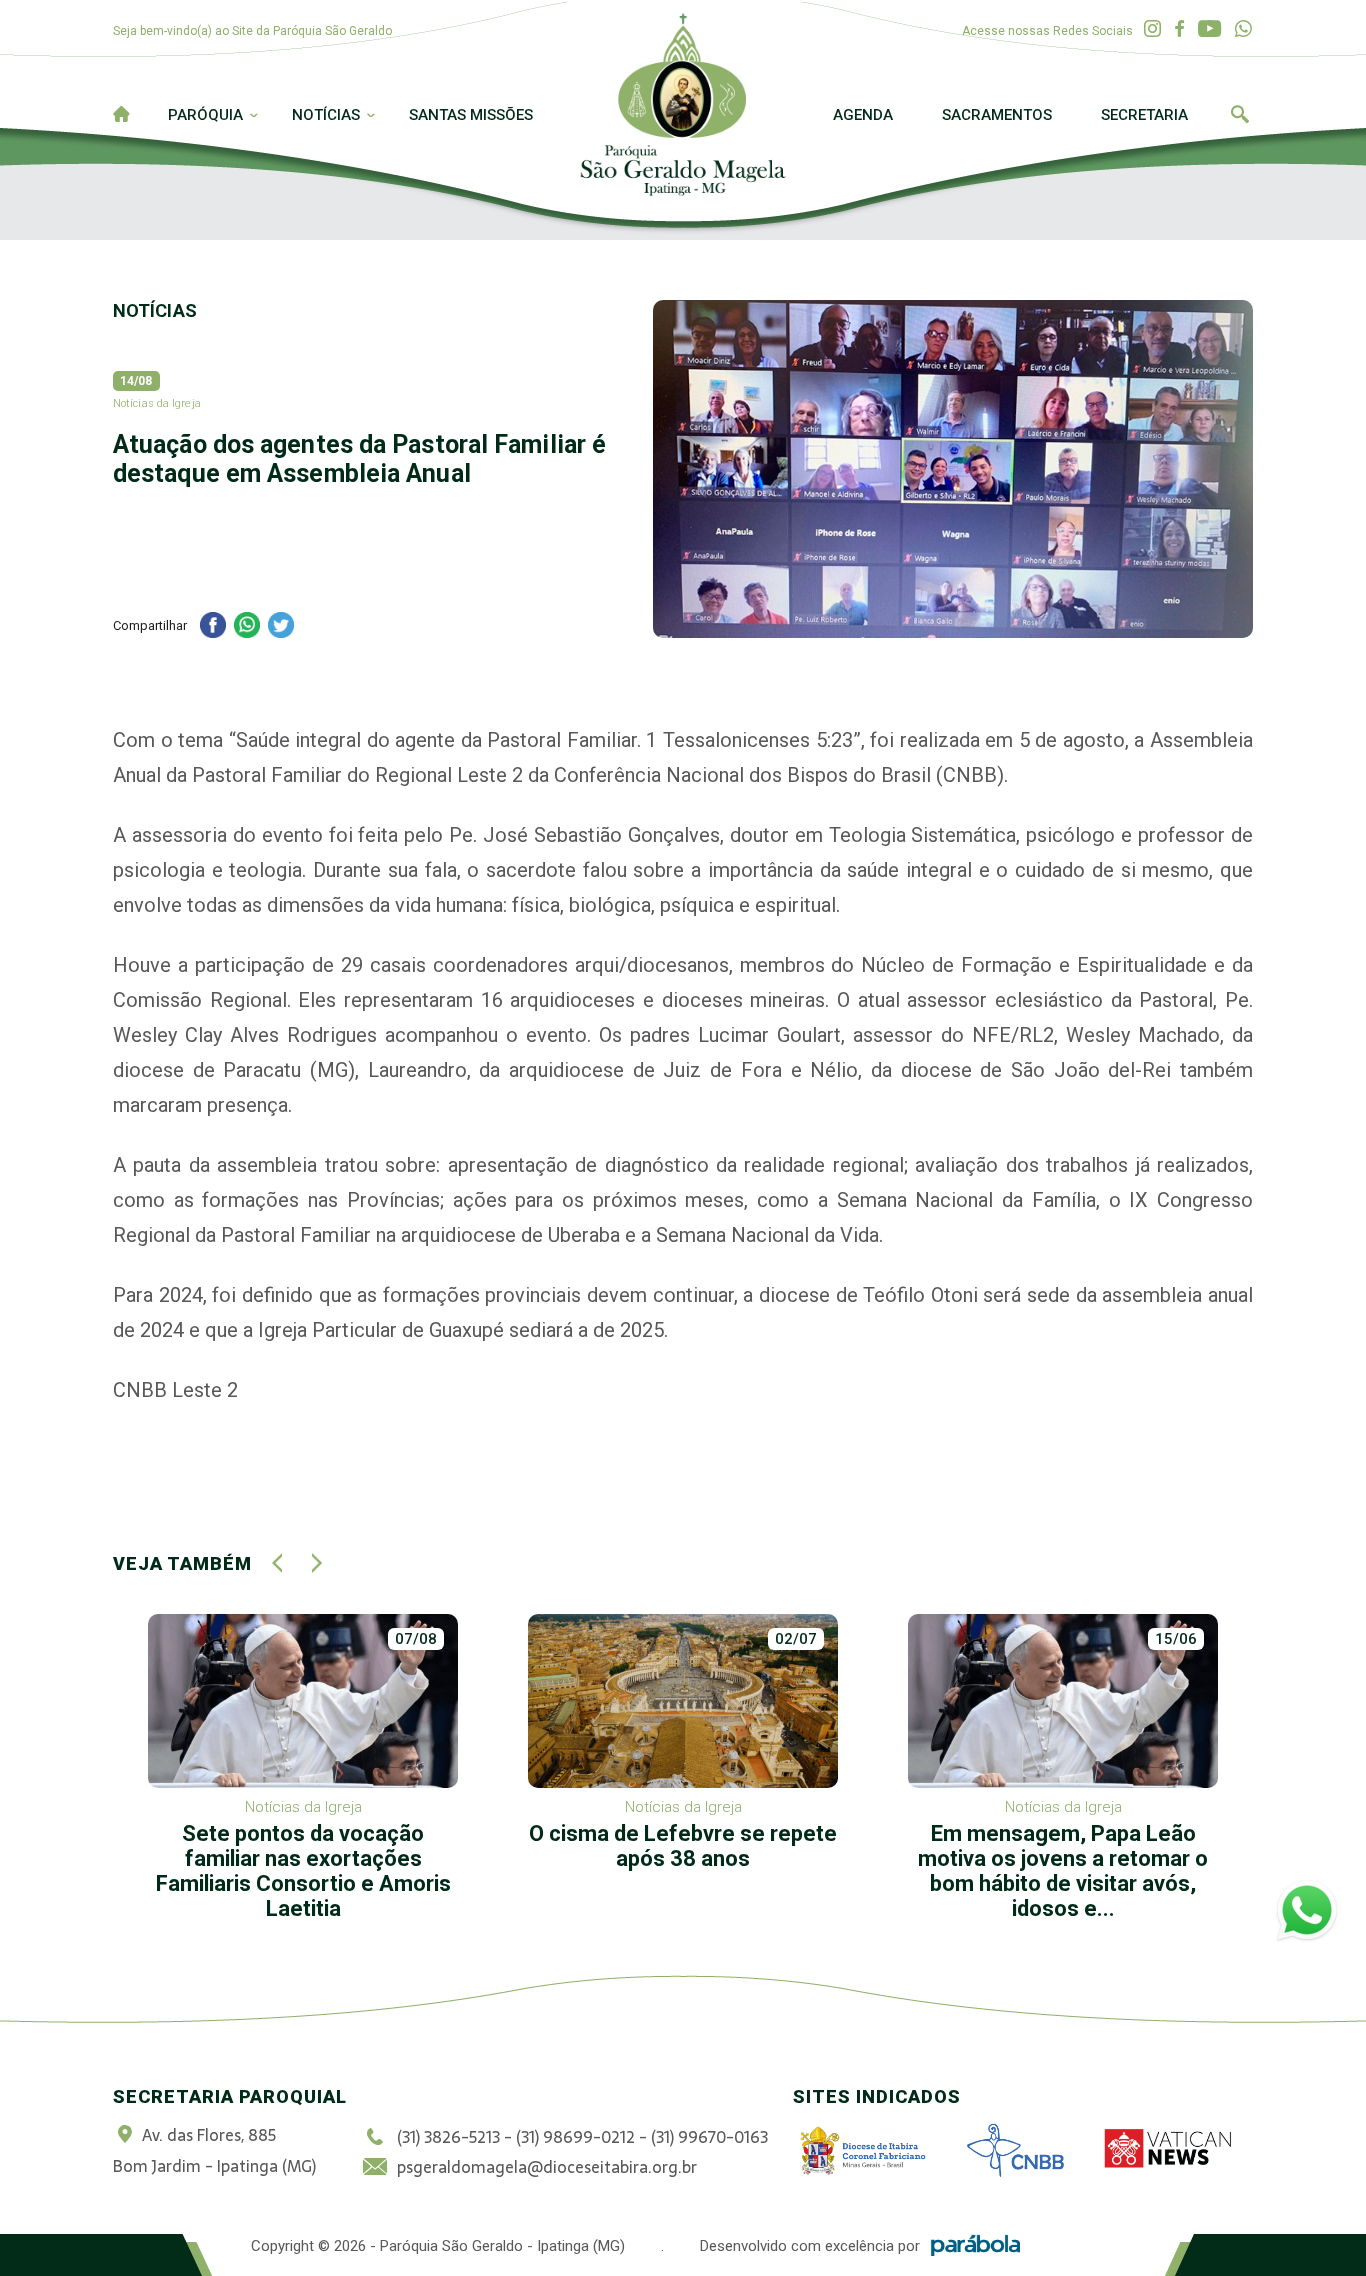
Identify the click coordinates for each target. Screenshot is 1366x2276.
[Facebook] (1179, 29)
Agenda (863, 115)
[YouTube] (1209, 29)
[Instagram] (1152, 29)
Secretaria (1144, 115)
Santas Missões (471, 115)
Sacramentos (997, 115)
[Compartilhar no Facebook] (213, 627)
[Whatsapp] (1243, 29)
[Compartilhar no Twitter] (281, 627)
